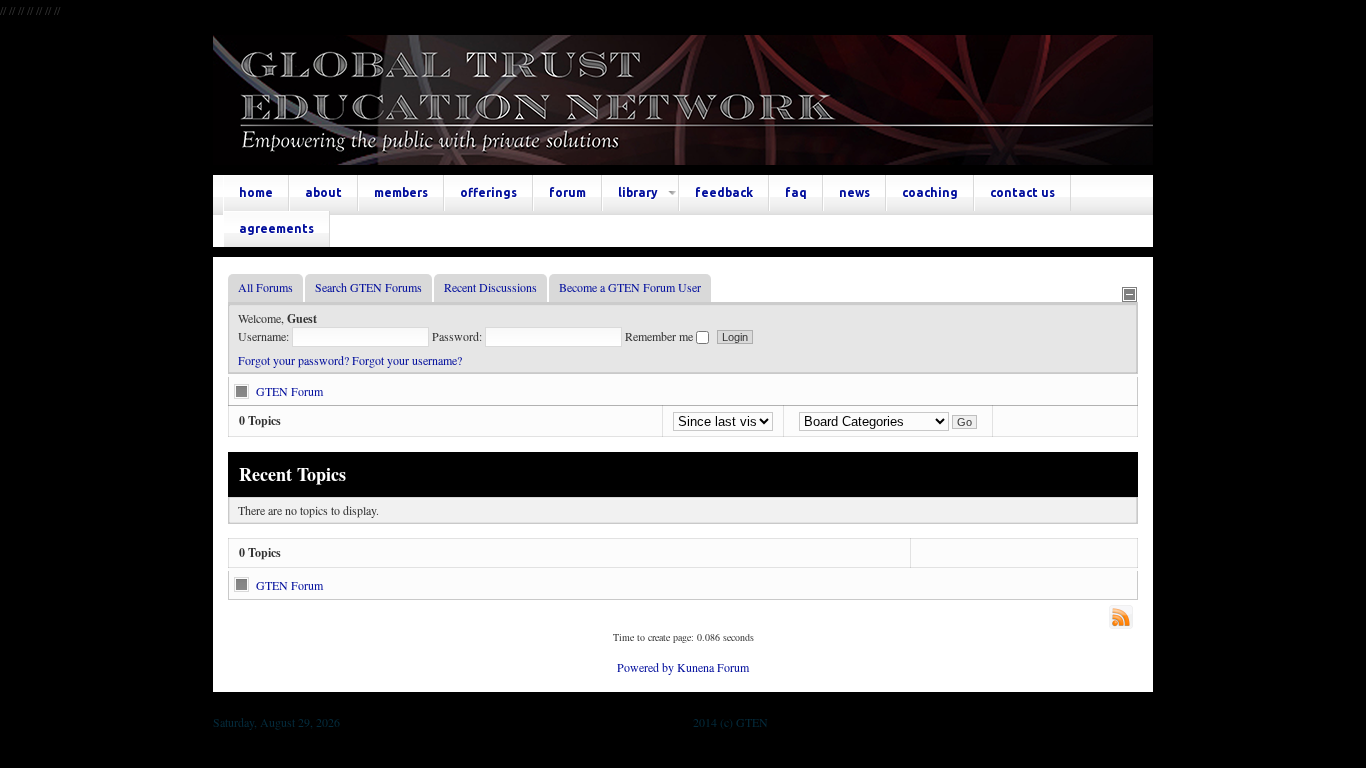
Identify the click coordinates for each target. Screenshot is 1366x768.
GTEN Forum (289, 391)
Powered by (645, 667)
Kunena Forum (713, 667)
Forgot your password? (293, 360)
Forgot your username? (407, 360)
